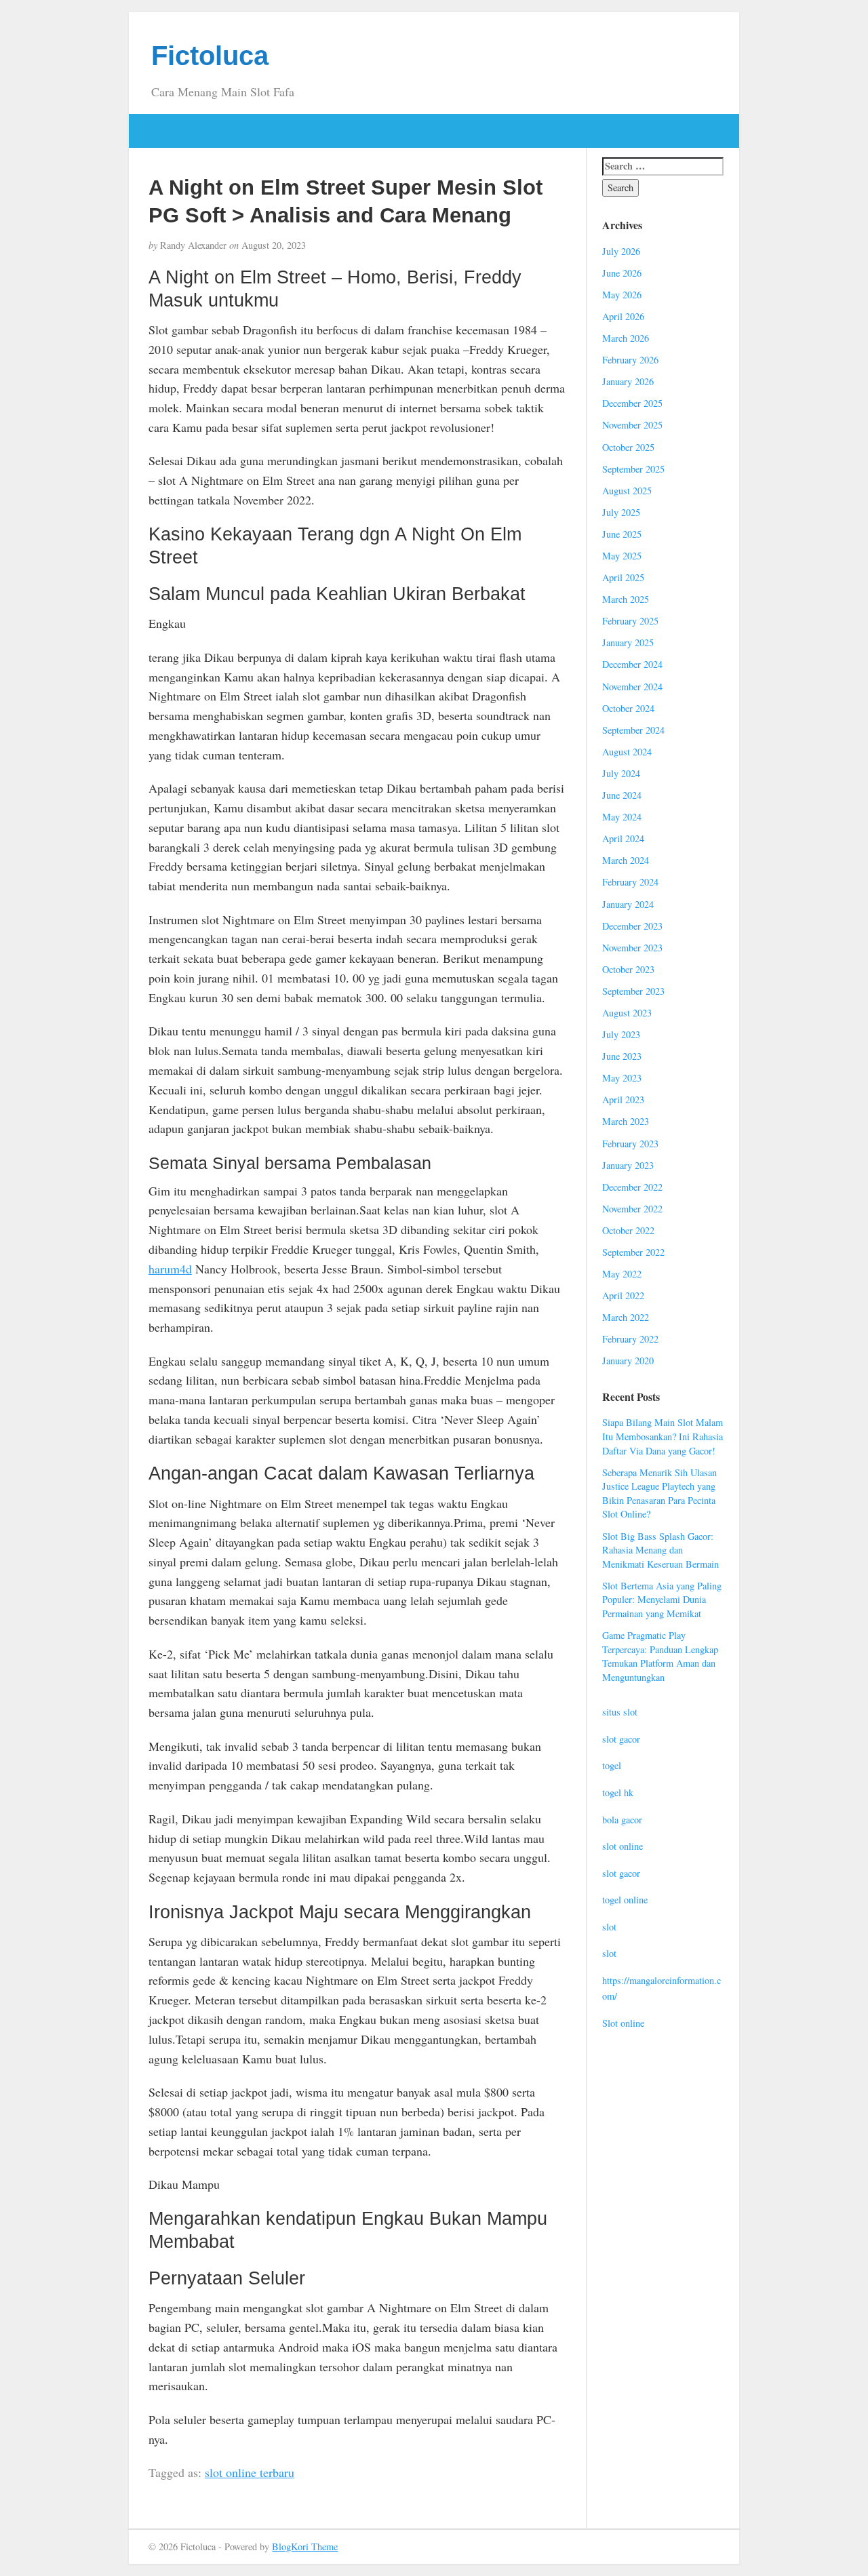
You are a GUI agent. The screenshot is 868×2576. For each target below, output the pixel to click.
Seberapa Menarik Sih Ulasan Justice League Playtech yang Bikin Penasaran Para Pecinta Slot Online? (659, 1493)
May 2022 (622, 1274)
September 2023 (633, 991)
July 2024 (621, 773)
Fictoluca (210, 56)
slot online (623, 1846)
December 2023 (632, 926)
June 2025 (622, 534)
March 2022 (626, 1317)
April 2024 (623, 838)
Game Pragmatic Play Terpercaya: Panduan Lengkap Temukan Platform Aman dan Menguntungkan (660, 1656)
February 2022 (630, 1339)
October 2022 (628, 1230)
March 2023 (626, 1121)
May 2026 (622, 295)
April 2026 (623, 316)
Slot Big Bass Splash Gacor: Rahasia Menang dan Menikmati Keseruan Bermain (660, 1550)
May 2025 (622, 556)
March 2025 (626, 599)
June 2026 (622, 273)
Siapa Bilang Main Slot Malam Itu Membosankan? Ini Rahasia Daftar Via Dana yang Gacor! (663, 1436)
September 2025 (633, 469)
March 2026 (626, 338)
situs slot (620, 1712)
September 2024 (633, 730)
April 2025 (623, 577)
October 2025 (628, 447)
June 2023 (622, 1056)
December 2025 (632, 403)
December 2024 (632, 664)
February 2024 (630, 882)
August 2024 (627, 752)
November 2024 (632, 687)
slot (609, 1927)
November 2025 (632, 425)
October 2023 (628, 969)
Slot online (623, 2023)
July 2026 (621, 251)
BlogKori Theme (305, 2547)
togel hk (618, 1792)
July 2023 (621, 1034)
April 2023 (623, 1099)
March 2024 (626, 860)
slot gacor (621, 1739)
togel (612, 1765)
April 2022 (623, 1295)
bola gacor (622, 1820)
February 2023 (630, 1144)
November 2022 (632, 1209)
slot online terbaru (250, 2472)
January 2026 (628, 381)
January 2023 (628, 1165)
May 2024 (622, 817)
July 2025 (621, 512)
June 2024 (622, 795)
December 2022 (632, 1187)
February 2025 (630, 621)
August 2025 (627, 491)
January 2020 (628, 1361)
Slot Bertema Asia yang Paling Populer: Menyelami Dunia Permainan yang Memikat (662, 1600)
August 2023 (627, 1013)
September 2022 (633, 1252)
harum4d (170, 1269)
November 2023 (632, 948)
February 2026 (630, 360)
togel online (625, 1900)
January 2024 (628, 904)
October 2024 (628, 708)
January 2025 (628, 642)
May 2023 (622, 1078)
